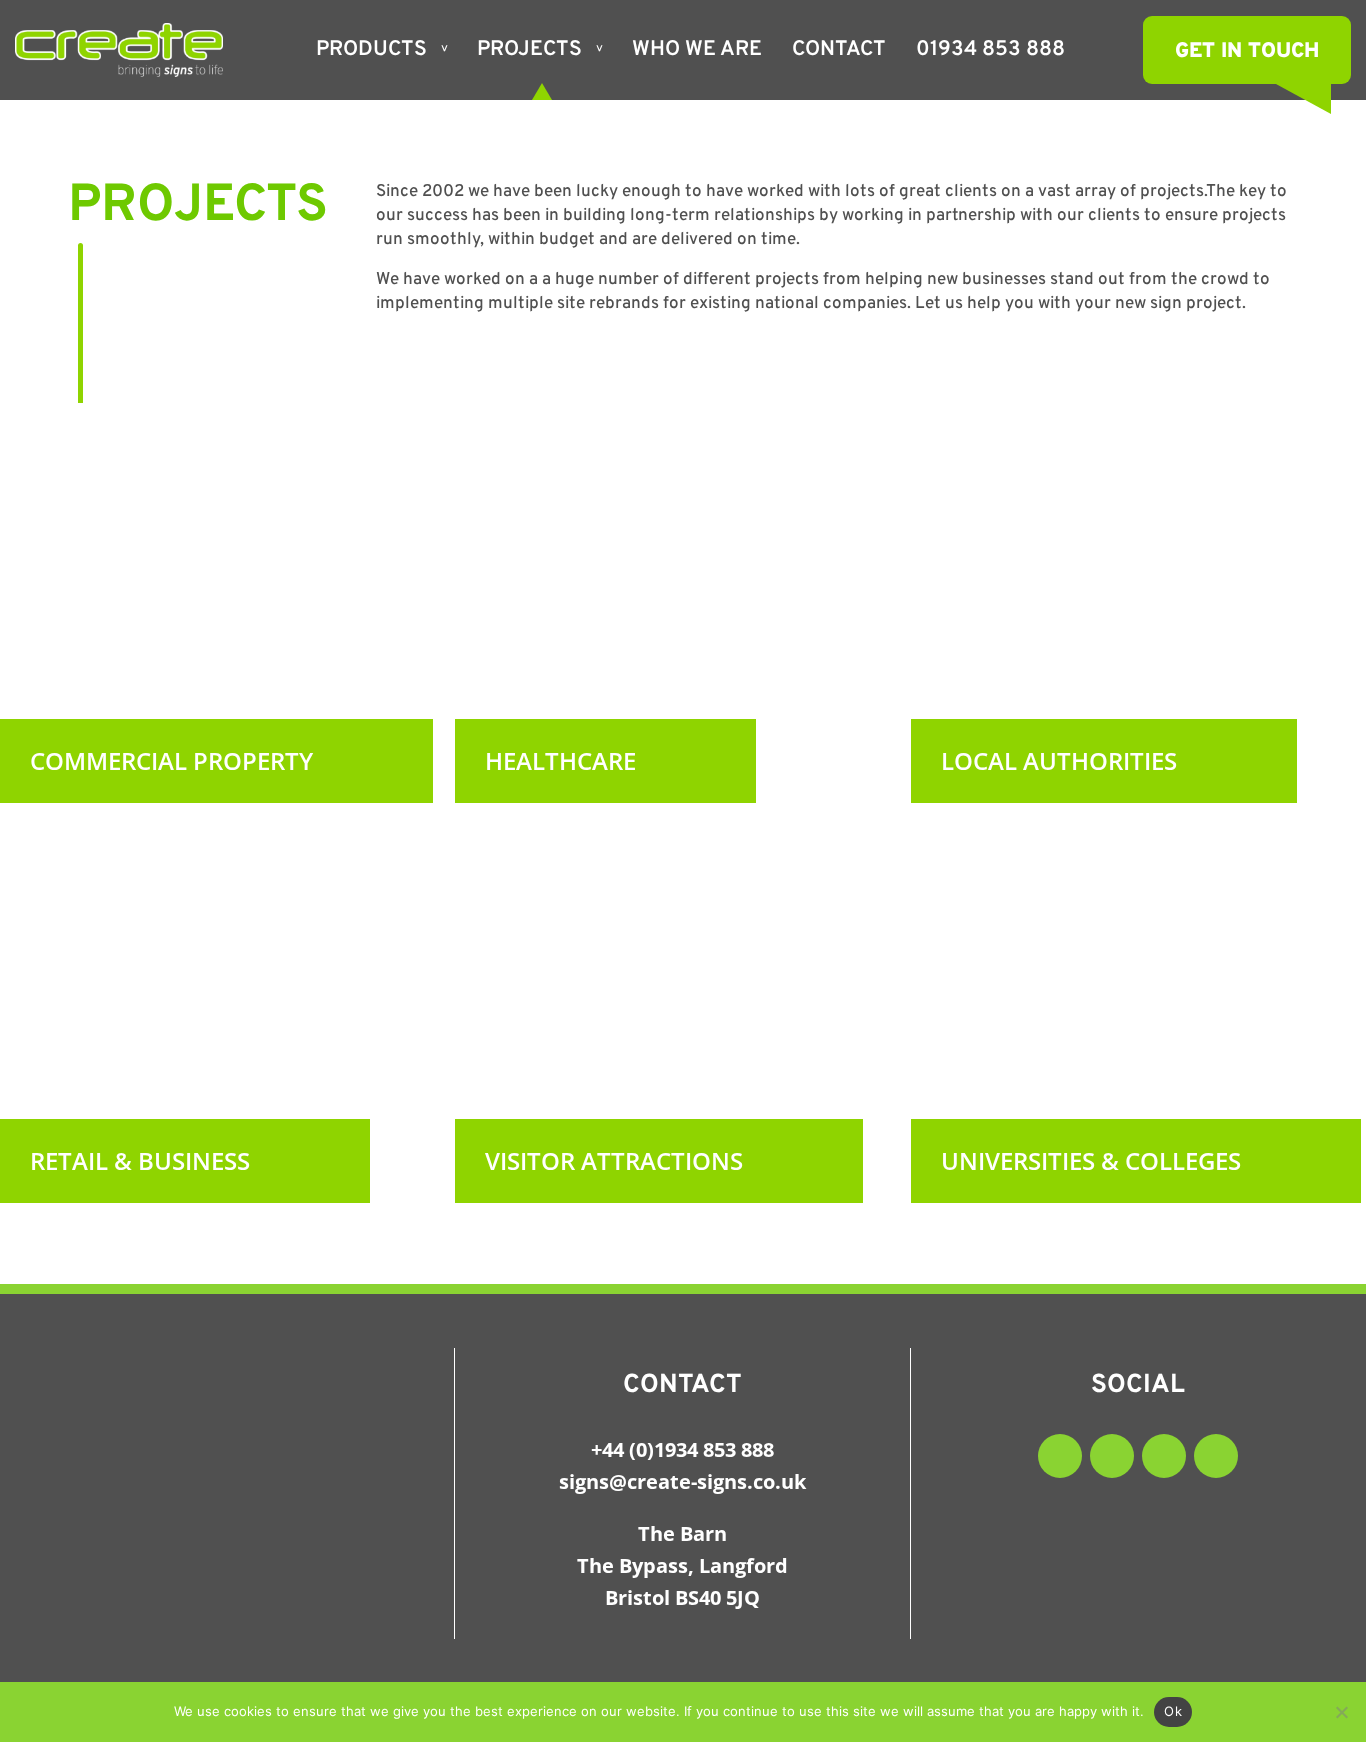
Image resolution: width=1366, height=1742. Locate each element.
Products (371, 53)
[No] (1341, 1712)
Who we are (697, 53)
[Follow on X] (1060, 1456)
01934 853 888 (990, 53)
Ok (1173, 1711)
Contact (839, 53)
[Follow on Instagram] (1164, 1456)
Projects (529, 53)
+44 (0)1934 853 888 (682, 1449)
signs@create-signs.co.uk (682, 1481)
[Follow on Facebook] (1112, 1456)
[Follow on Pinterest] (1216, 1456)
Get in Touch (1247, 51)
